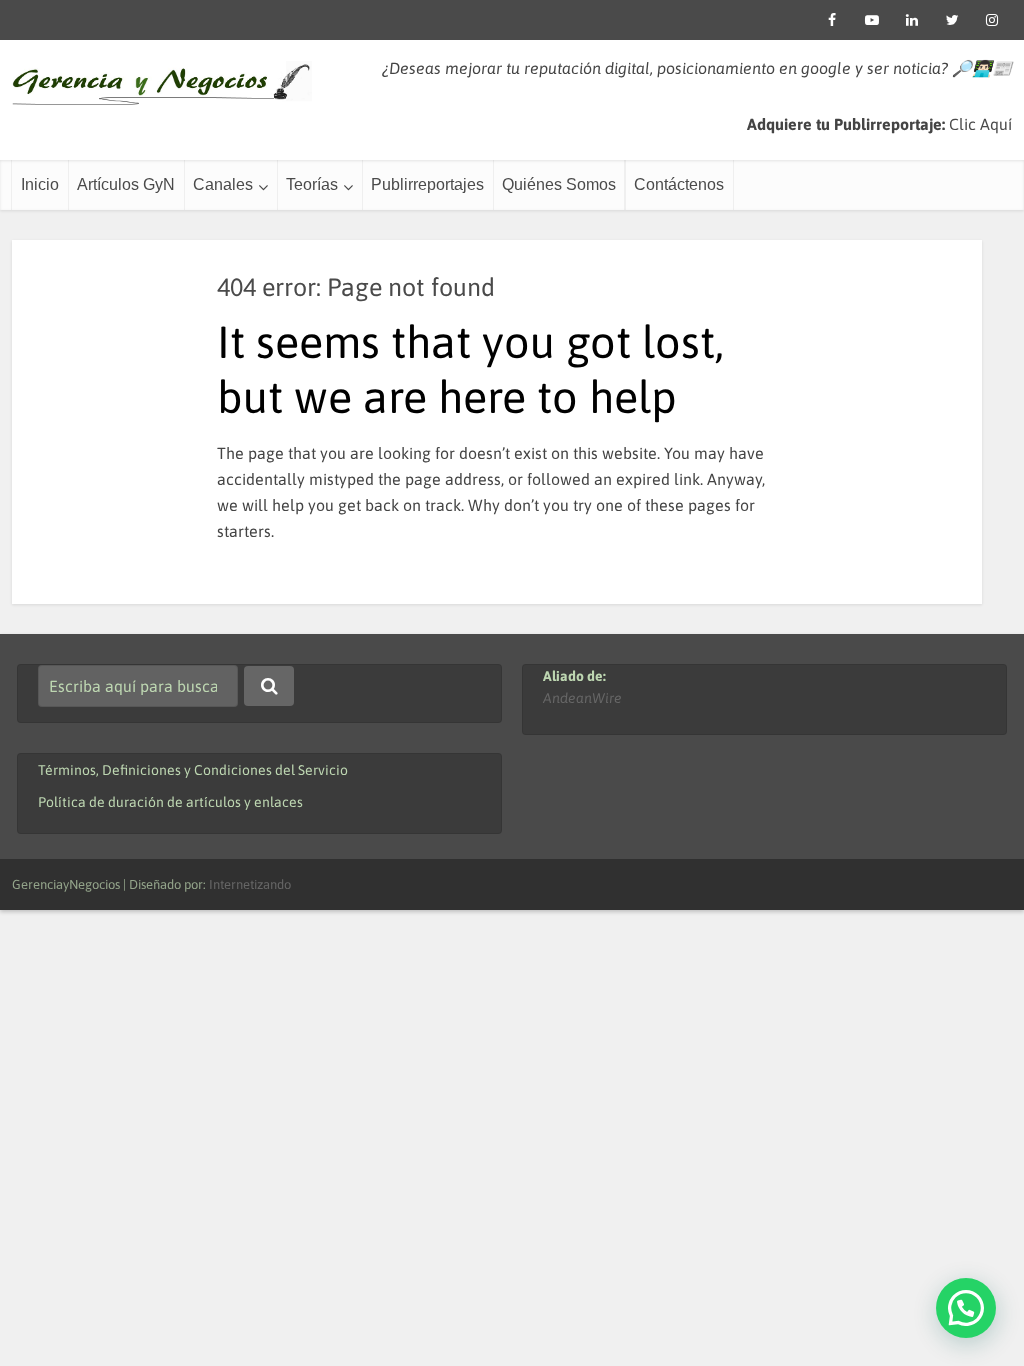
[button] (966, 1308)
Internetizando (250, 884)
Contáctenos (679, 184)
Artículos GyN (126, 184)
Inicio (40, 184)
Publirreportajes (427, 184)
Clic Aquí (980, 124)
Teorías (312, 184)
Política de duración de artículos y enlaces (170, 802)
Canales (223, 184)
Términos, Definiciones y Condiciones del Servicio (193, 770)
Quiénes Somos (559, 184)
